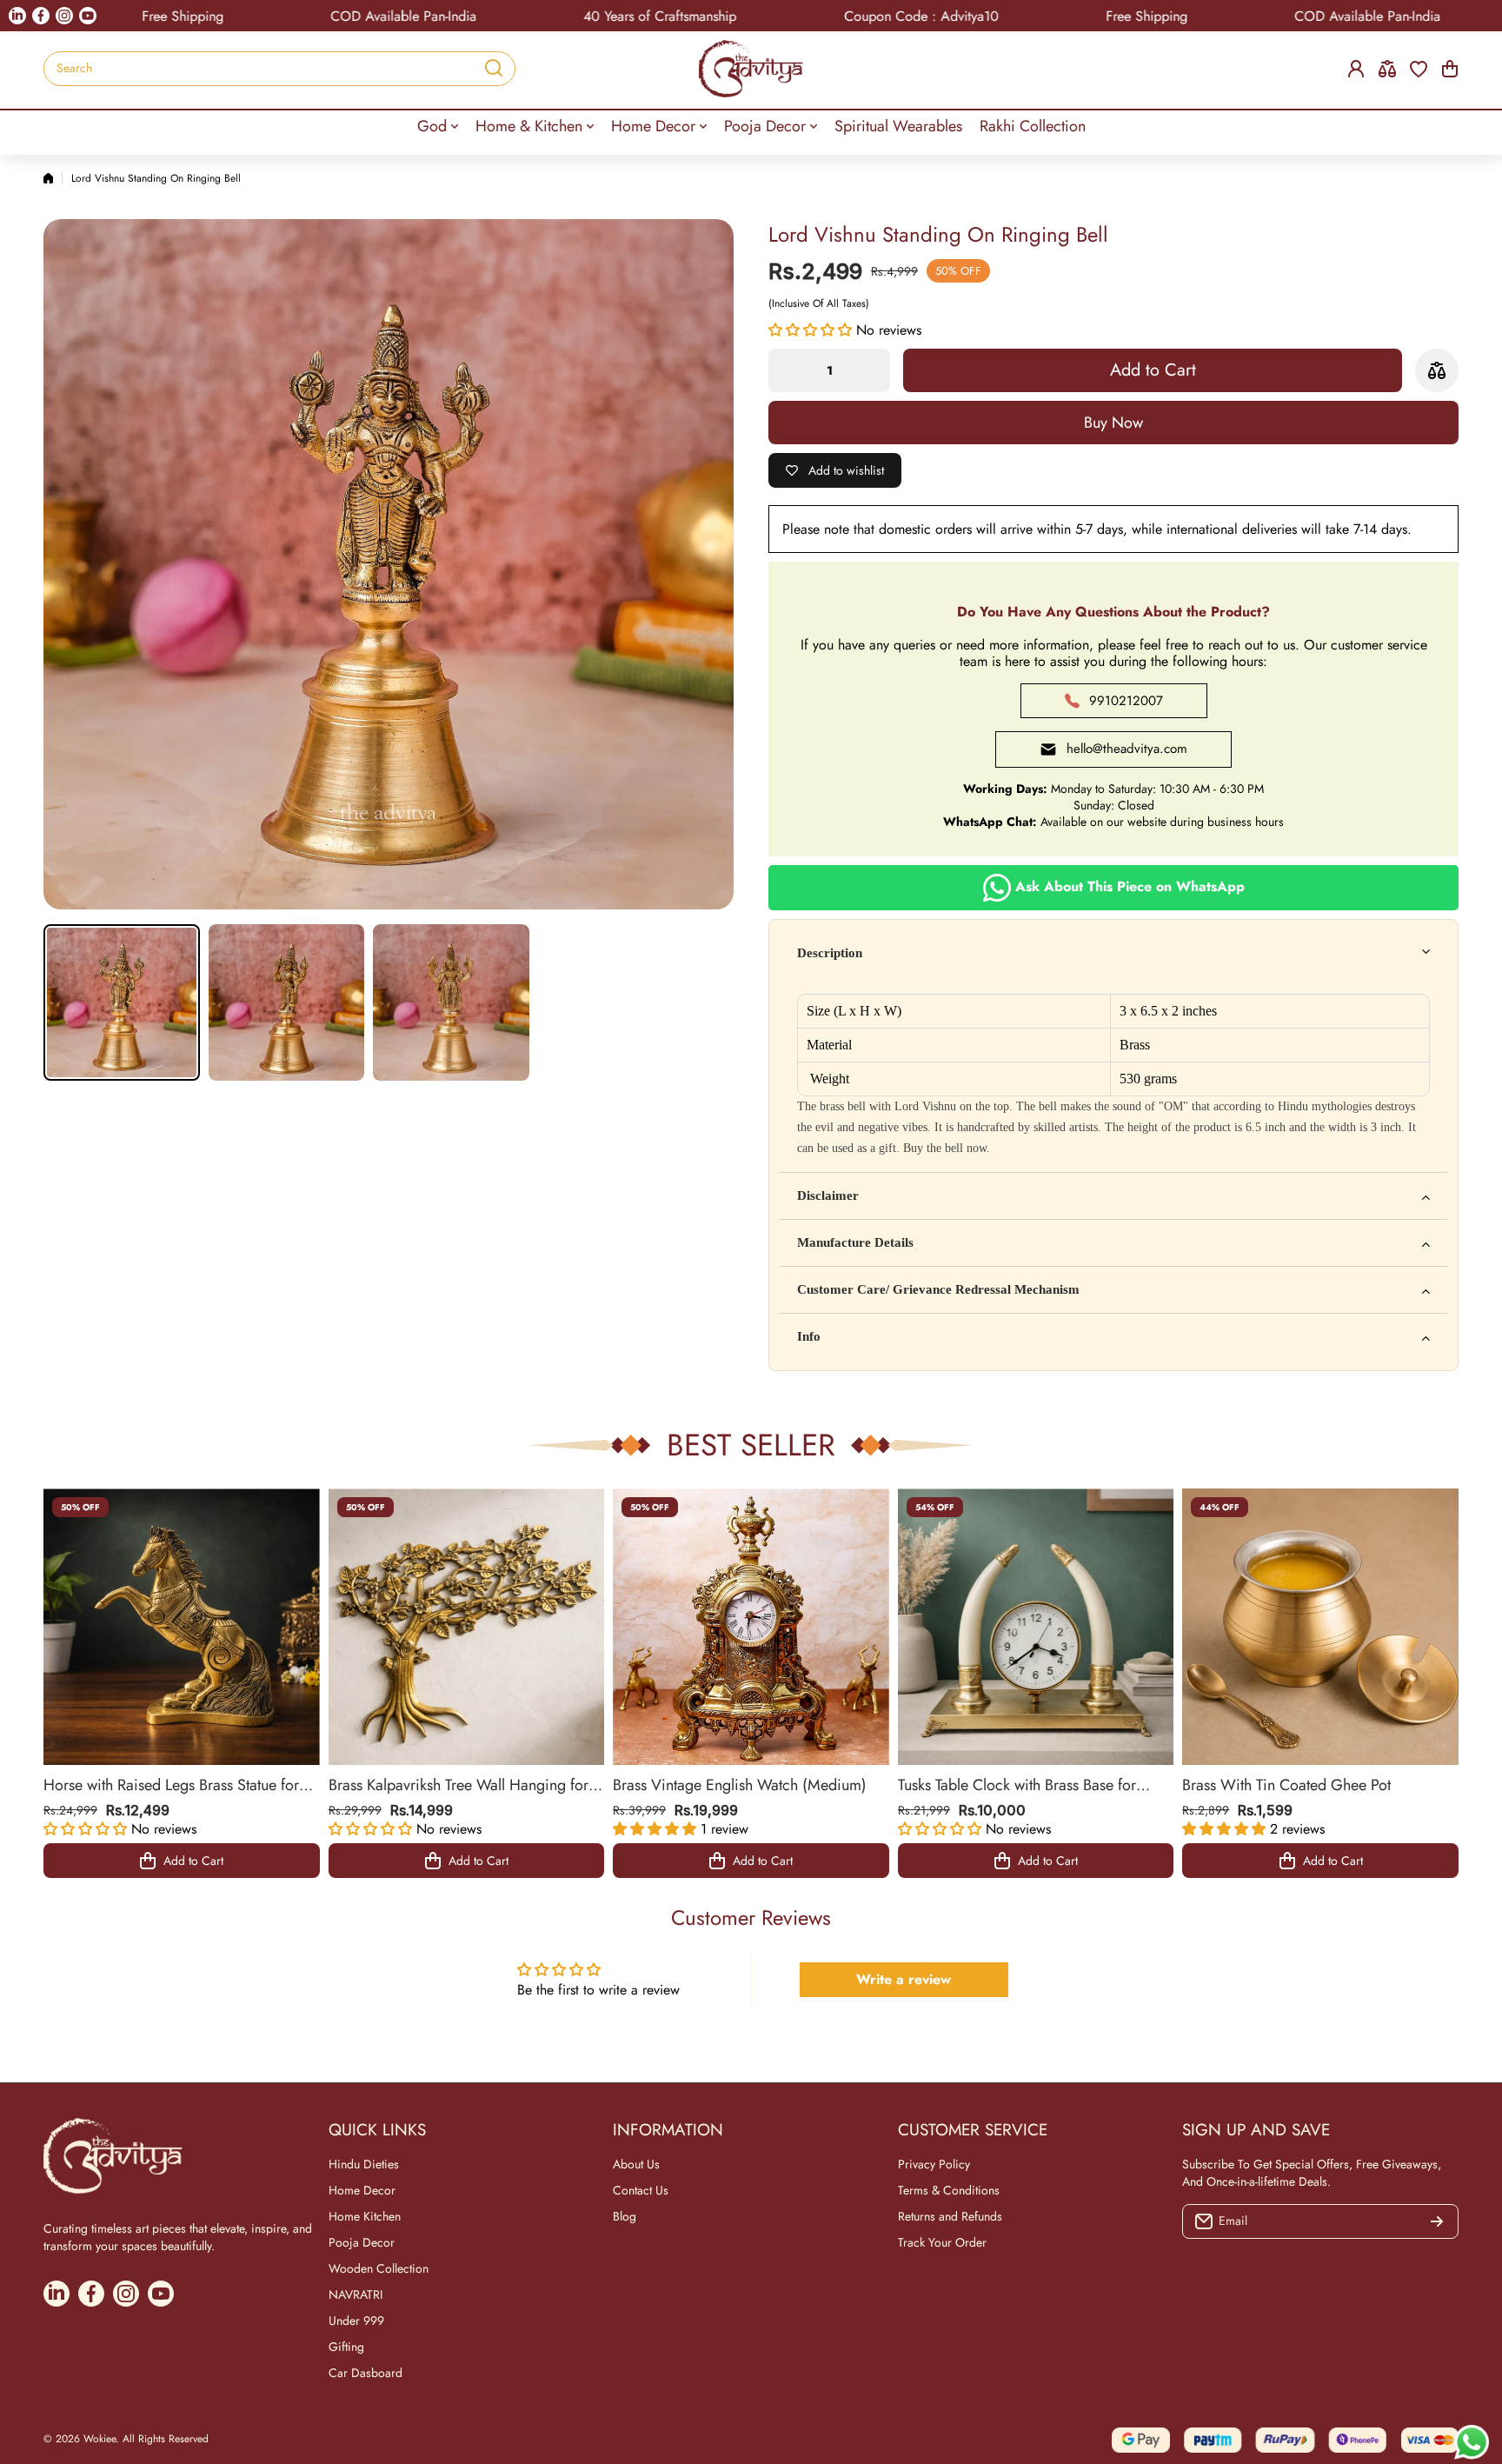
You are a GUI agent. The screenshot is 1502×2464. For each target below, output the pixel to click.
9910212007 (1126, 701)
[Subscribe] (1437, 2221)
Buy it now (1113, 423)
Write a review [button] (904, 1979)
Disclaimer (828, 1195)
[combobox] (279, 69)
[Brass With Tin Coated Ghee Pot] (1320, 1627)
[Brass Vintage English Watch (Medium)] (751, 1627)
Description (830, 953)
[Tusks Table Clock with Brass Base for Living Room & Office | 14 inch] (1036, 1627)
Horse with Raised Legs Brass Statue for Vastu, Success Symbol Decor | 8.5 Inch (173, 1785)
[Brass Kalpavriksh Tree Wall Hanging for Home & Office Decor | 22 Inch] (467, 1627)
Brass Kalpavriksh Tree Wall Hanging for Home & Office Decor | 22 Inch (459, 1785)
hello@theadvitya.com (1127, 749)
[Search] (494, 69)
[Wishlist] (1419, 69)
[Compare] (1387, 69)
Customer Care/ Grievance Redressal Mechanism (938, 1289)
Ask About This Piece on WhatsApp (1128, 886)
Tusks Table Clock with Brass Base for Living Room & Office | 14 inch (1017, 1785)
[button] (1450, 69)
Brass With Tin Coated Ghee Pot (1286, 1785)
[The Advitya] (751, 69)
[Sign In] (1356, 69)
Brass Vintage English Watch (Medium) (740, 1785)
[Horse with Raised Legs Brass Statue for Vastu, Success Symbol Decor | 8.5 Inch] (182, 1627)
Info (809, 1336)
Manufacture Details (855, 1242)
